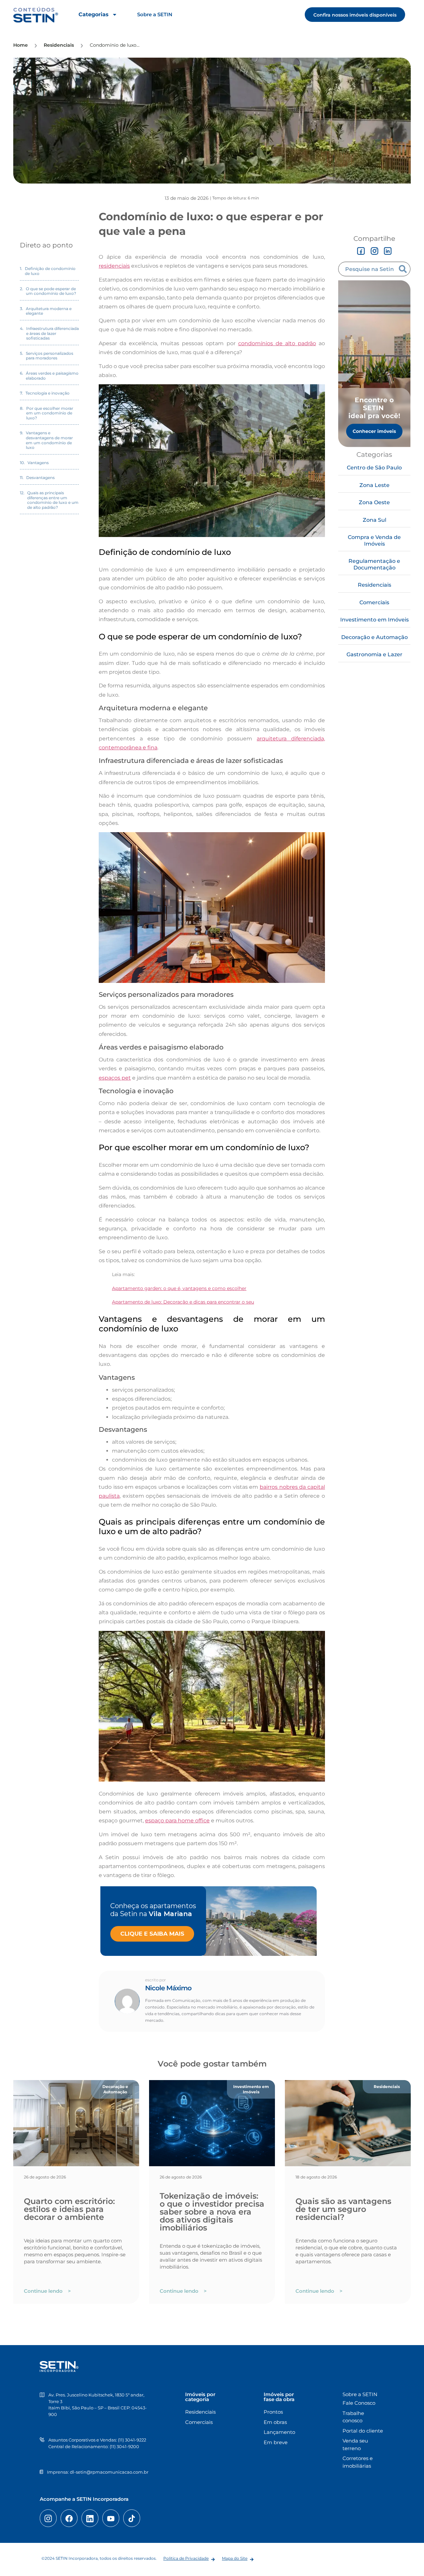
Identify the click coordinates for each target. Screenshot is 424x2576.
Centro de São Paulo (374, 468)
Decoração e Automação (374, 637)
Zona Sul (374, 520)
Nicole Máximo (168, 1988)
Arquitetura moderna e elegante (49, 311)
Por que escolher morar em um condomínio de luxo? (50, 413)
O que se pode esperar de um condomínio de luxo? (51, 291)
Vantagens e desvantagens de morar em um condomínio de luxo (49, 440)
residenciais (114, 266)
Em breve (276, 2442)
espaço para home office (177, 1821)
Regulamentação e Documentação (374, 564)
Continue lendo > (47, 2291)
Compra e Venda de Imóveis (374, 540)
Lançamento (279, 2432)
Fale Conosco (359, 2403)
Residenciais (374, 585)
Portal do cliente (363, 2431)
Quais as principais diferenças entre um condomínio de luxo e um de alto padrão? (53, 500)
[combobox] (368, 269)
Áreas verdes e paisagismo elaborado (52, 376)
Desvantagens (40, 478)
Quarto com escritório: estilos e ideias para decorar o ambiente (69, 2209)
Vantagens (38, 463)
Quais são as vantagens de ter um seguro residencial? (343, 2209)
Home (21, 45)
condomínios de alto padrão (277, 343)
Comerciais (374, 602)
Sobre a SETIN (155, 14)
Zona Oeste (374, 502)
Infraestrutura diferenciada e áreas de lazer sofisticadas (53, 333)
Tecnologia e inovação (48, 393)
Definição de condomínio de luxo (50, 271)
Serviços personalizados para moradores (50, 356)
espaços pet (115, 1078)
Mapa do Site (235, 2558)
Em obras (275, 2422)
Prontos (273, 2412)
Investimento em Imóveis (374, 620)
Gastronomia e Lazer (374, 654)
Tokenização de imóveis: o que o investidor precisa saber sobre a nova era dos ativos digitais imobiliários (212, 2212)
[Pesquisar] (404, 269)
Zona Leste (374, 485)
